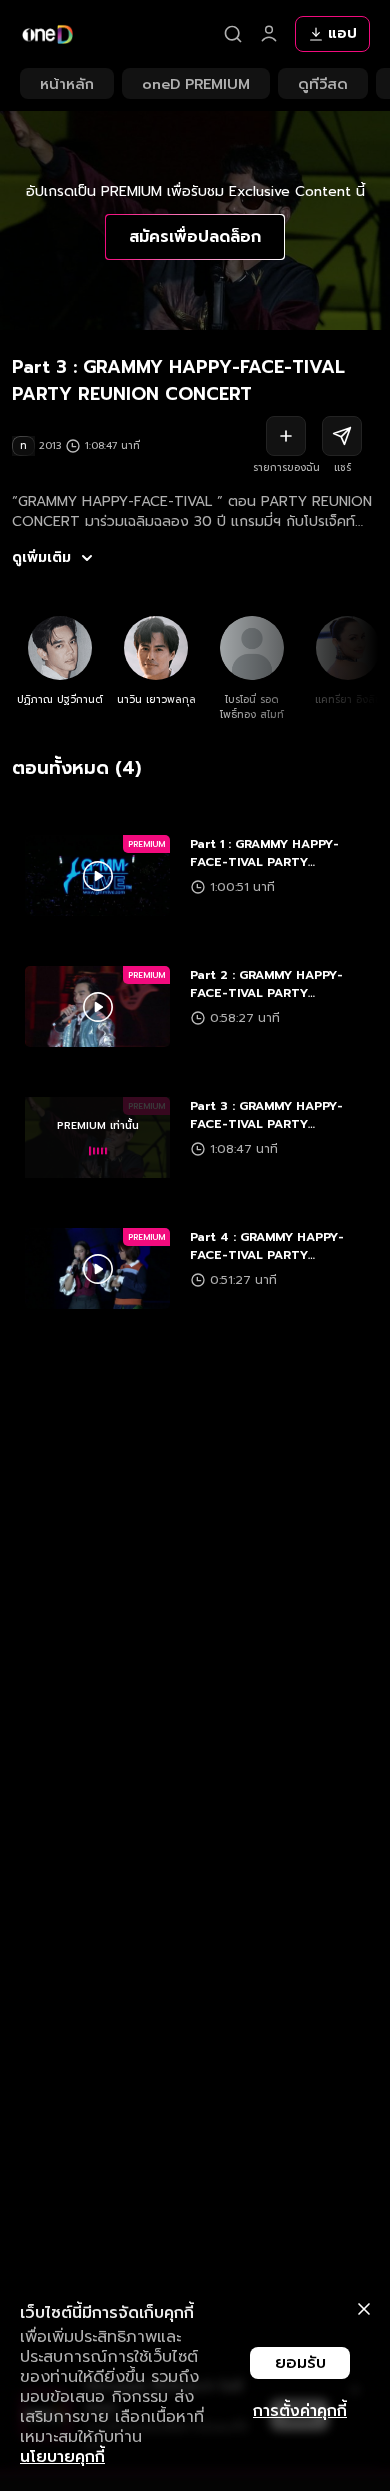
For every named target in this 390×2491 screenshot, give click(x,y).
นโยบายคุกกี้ (62, 2457)
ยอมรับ (300, 2363)
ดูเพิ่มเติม (41, 558)
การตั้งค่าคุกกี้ (300, 2411)
